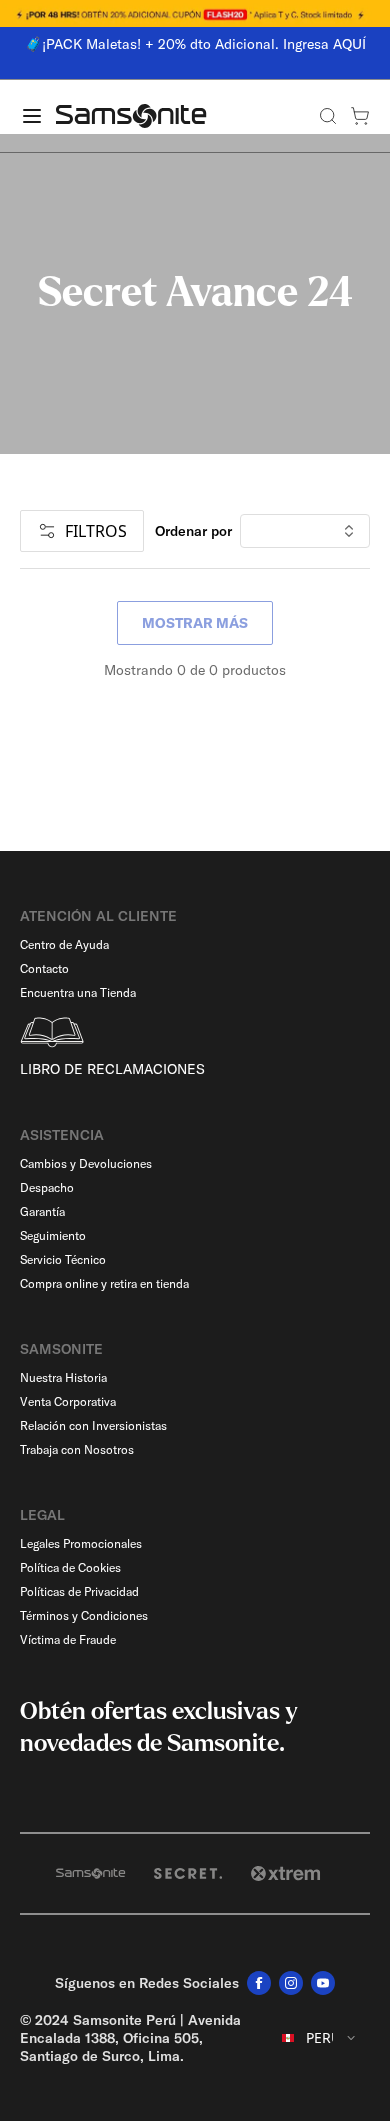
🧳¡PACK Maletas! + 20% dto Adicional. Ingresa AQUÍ (195, 44)
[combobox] (319, 2038)
